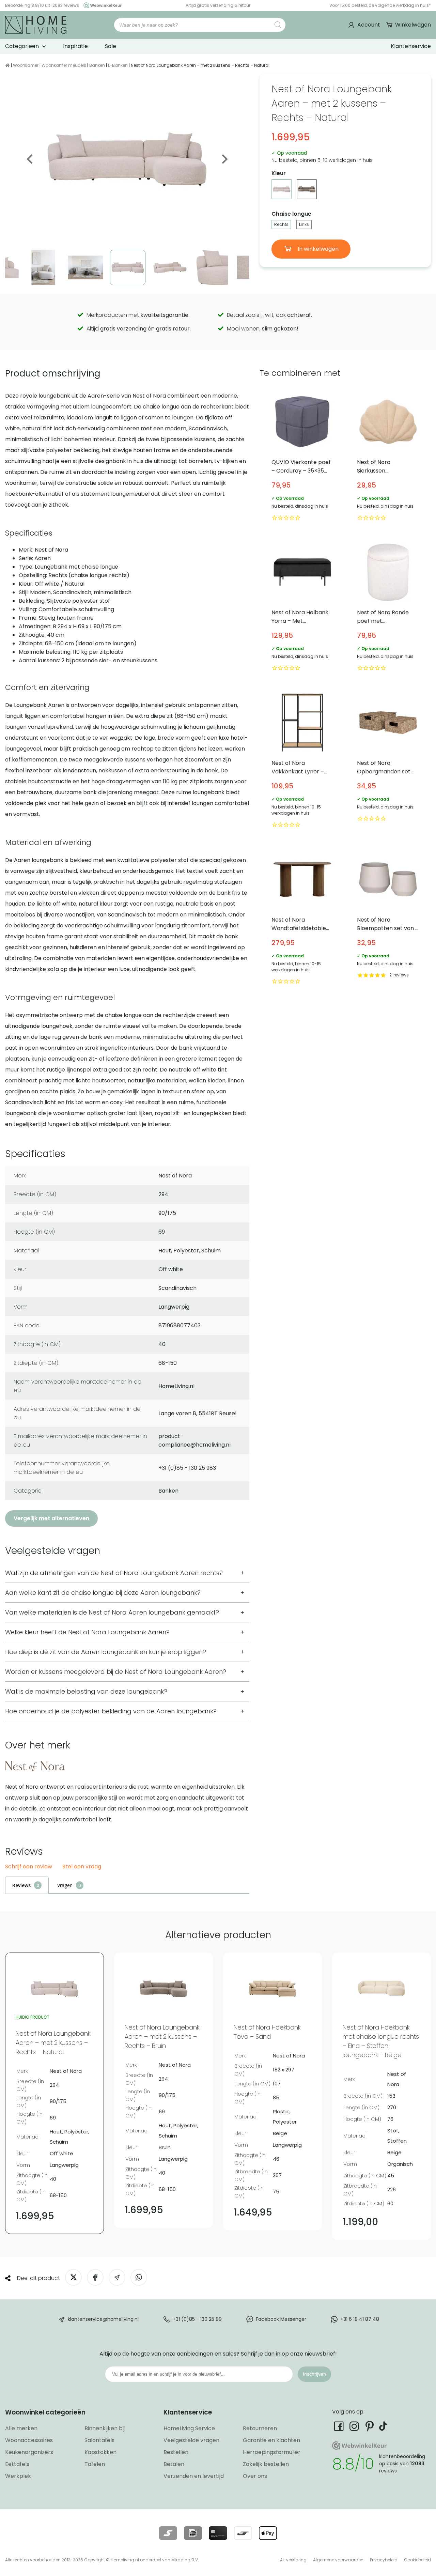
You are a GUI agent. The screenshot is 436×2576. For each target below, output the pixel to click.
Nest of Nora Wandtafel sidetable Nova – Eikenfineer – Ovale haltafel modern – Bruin (302, 917)
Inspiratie (75, 46)
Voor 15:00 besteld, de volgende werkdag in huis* (380, 5)
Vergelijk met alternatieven (51, 1518)
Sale (111, 46)
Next (224, 159)
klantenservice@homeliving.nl (103, 2319)
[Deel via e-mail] (117, 2277)
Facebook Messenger (281, 2319)
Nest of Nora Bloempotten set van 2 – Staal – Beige (388, 917)
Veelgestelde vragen (191, 2440)
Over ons (255, 2476)
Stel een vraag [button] (82, 1867)
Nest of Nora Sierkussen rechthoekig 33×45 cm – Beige (388, 457)
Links (304, 224)
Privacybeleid (384, 2560)
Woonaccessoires (29, 2440)
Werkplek (18, 2476)
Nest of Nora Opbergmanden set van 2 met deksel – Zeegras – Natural (388, 761)
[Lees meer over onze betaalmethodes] (168, 2533)
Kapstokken (100, 2452)
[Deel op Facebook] (95, 2277)
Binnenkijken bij (105, 2428)
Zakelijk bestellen (266, 2464)
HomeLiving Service (189, 2428)
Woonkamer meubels (64, 65)
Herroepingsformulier (272, 2452)
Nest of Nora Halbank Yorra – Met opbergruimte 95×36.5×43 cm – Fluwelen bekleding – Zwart (302, 607)
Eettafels (17, 2464)
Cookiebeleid (417, 2560)
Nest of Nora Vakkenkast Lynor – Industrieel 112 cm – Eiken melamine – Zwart (302, 761)
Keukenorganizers (29, 2452)
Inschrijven (314, 2374)
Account (369, 25)
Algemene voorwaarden (338, 2560)
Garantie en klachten (271, 2440)
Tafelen (95, 2464)
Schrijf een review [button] (29, 1867)
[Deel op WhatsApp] (139, 2277)
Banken (97, 65)
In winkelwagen (317, 249)
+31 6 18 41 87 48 (360, 2319)
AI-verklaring (293, 2560)
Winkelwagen (413, 25)
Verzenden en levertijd (194, 2476)
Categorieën (22, 46)
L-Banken (118, 65)
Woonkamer (26, 65)
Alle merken (21, 2428)
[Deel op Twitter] (73, 2277)
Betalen (174, 2464)
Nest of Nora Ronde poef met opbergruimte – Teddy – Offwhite (388, 607)
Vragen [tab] (65, 1885)
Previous (30, 159)
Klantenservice (411, 46)
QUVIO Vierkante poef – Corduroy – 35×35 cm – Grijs (302, 457)
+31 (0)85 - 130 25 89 (197, 2319)
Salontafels (99, 2440)
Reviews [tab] (21, 1885)
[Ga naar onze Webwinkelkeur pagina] (101, 5)
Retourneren (260, 2428)
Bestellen (176, 2452)
